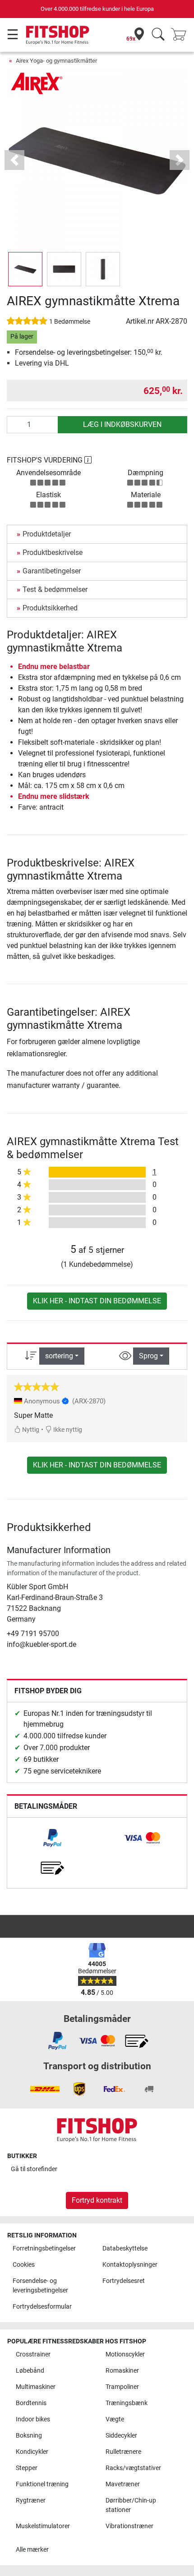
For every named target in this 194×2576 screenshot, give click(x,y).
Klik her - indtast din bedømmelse (97, 1301)
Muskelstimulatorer (43, 2526)
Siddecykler (121, 2436)
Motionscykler (125, 2354)
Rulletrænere (123, 2452)
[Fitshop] (58, 34)
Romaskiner (122, 2371)
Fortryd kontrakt (97, 2200)
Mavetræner (123, 2484)
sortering (59, 1356)
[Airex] (38, 83)
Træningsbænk (127, 2403)
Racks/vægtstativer (133, 2468)
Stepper (27, 2468)
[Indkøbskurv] (181, 35)
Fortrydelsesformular (42, 2307)
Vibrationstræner (129, 2526)
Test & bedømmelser (55, 589)
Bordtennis (31, 2403)
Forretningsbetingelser (44, 2248)
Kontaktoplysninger (130, 2265)
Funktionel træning (42, 2484)
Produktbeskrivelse (53, 552)
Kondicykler (32, 2452)
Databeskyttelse (125, 2248)
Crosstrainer (33, 2354)
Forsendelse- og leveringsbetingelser (40, 2286)
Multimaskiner (36, 2387)
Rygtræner (31, 2500)
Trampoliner (122, 2387)
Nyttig (30, 1430)
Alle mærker (32, 2550)
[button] (25, 269)
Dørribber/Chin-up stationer (131, 2505)
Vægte (115, 2419)
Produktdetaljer (47, 534)
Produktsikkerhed (50, 608)
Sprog (148, 1356)
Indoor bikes (33, 2419)
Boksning (29, 2436)
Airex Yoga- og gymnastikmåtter (56, 61)
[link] (52, 1838)
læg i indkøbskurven (122, 424)
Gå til (34, 2169)
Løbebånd (30, 2371)
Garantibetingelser (52, 571)
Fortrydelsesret (124, 2281)
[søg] (158, 35)
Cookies (24, 2265)
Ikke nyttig (67, 1430)
